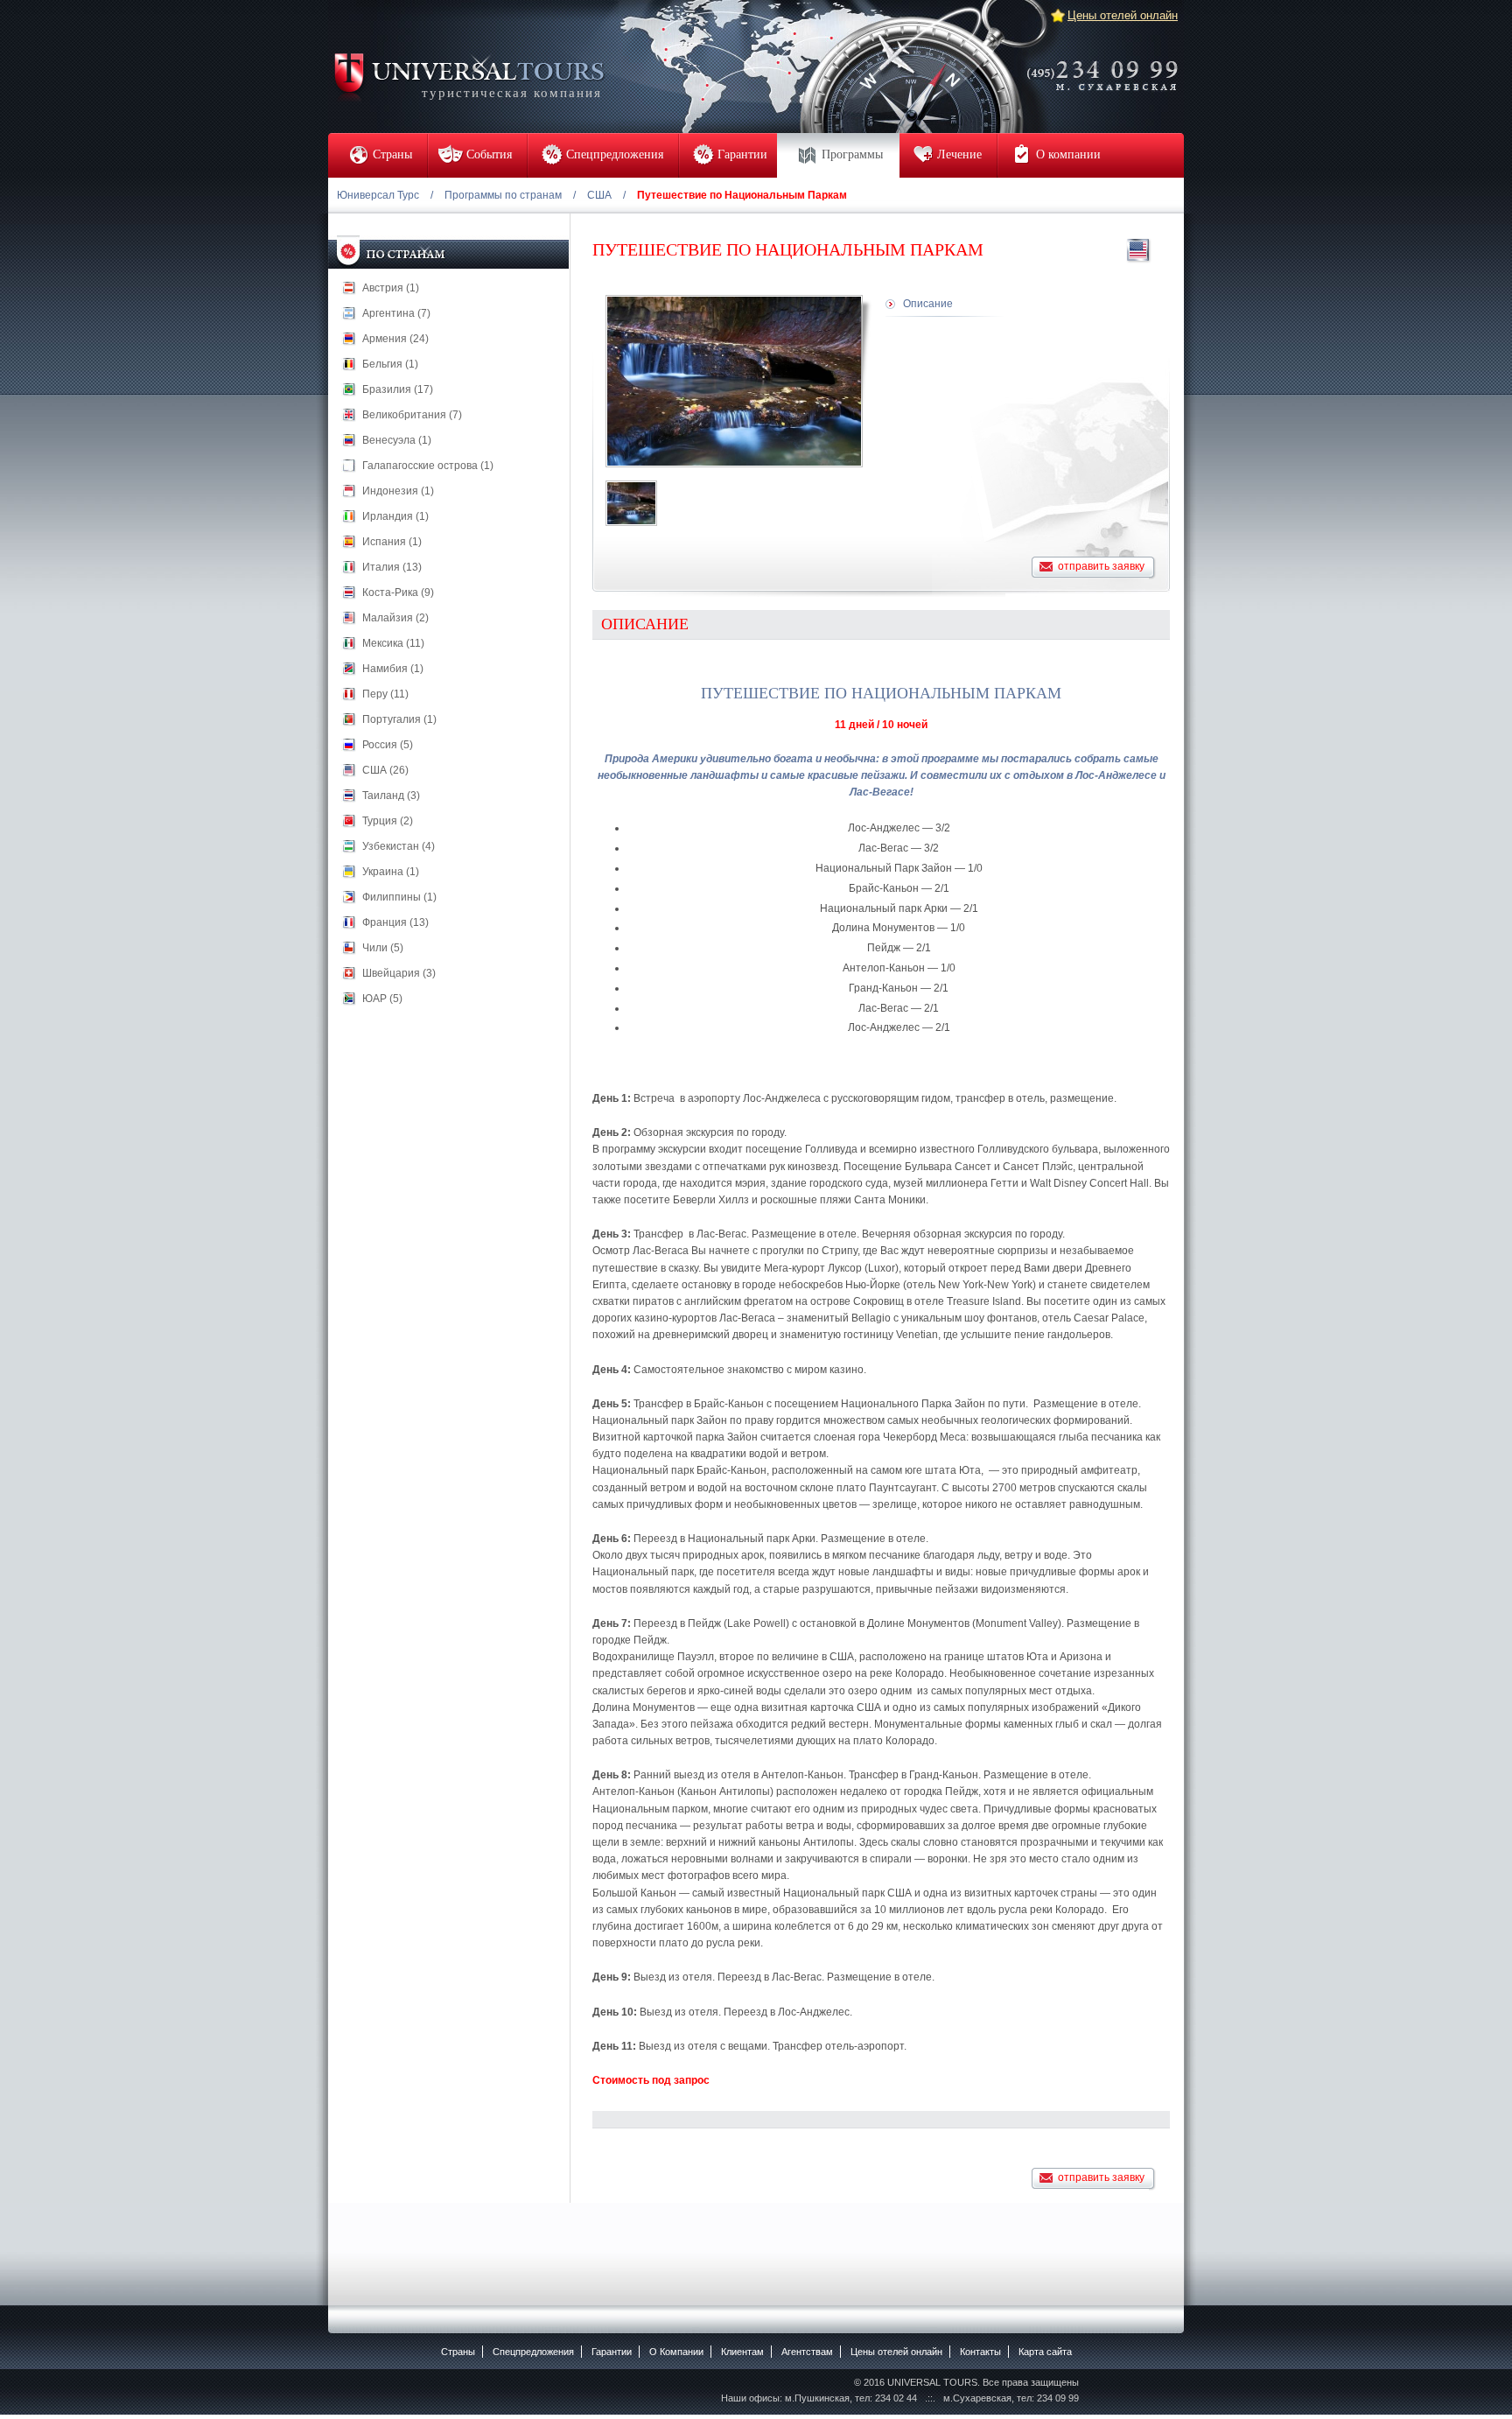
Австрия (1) (391, 288)
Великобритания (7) (412, 415)
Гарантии (612, 2352)
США (599, 195)
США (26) (385, 770)
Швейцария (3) (399, 973)
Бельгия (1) (390, 364)
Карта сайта (1045, 2352)
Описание (928, 304)
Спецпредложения (533, 2352)
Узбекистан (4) (399, 846)
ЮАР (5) (382, 999)
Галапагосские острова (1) (428, 466)
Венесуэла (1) (397, 440)
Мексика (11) (393, 643)
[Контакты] (1108, 64)
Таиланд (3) (391, 796)
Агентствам (807, 2352)
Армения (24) (395, 339)
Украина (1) (391, 872)
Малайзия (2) (395, 618)
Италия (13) (392, 567)
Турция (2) (388, 821)
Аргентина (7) (396, 313)
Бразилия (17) (398, 389)
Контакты (980, 2352)
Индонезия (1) (398, 491)
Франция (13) (395, 922)
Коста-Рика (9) (398, 592)
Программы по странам (503, 195)
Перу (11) (385, 694)
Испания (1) (392, 542)
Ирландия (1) (395, 516)
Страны (458, 2352)
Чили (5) (383, 948)
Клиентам (742, 2352)
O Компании (676, 2352)
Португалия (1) (399, 719)
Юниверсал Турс (378, 195)
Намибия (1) (393, 669)
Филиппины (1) (399, 897)
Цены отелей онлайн (1123, 15)
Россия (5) (388, 745)
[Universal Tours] (468, 76)
